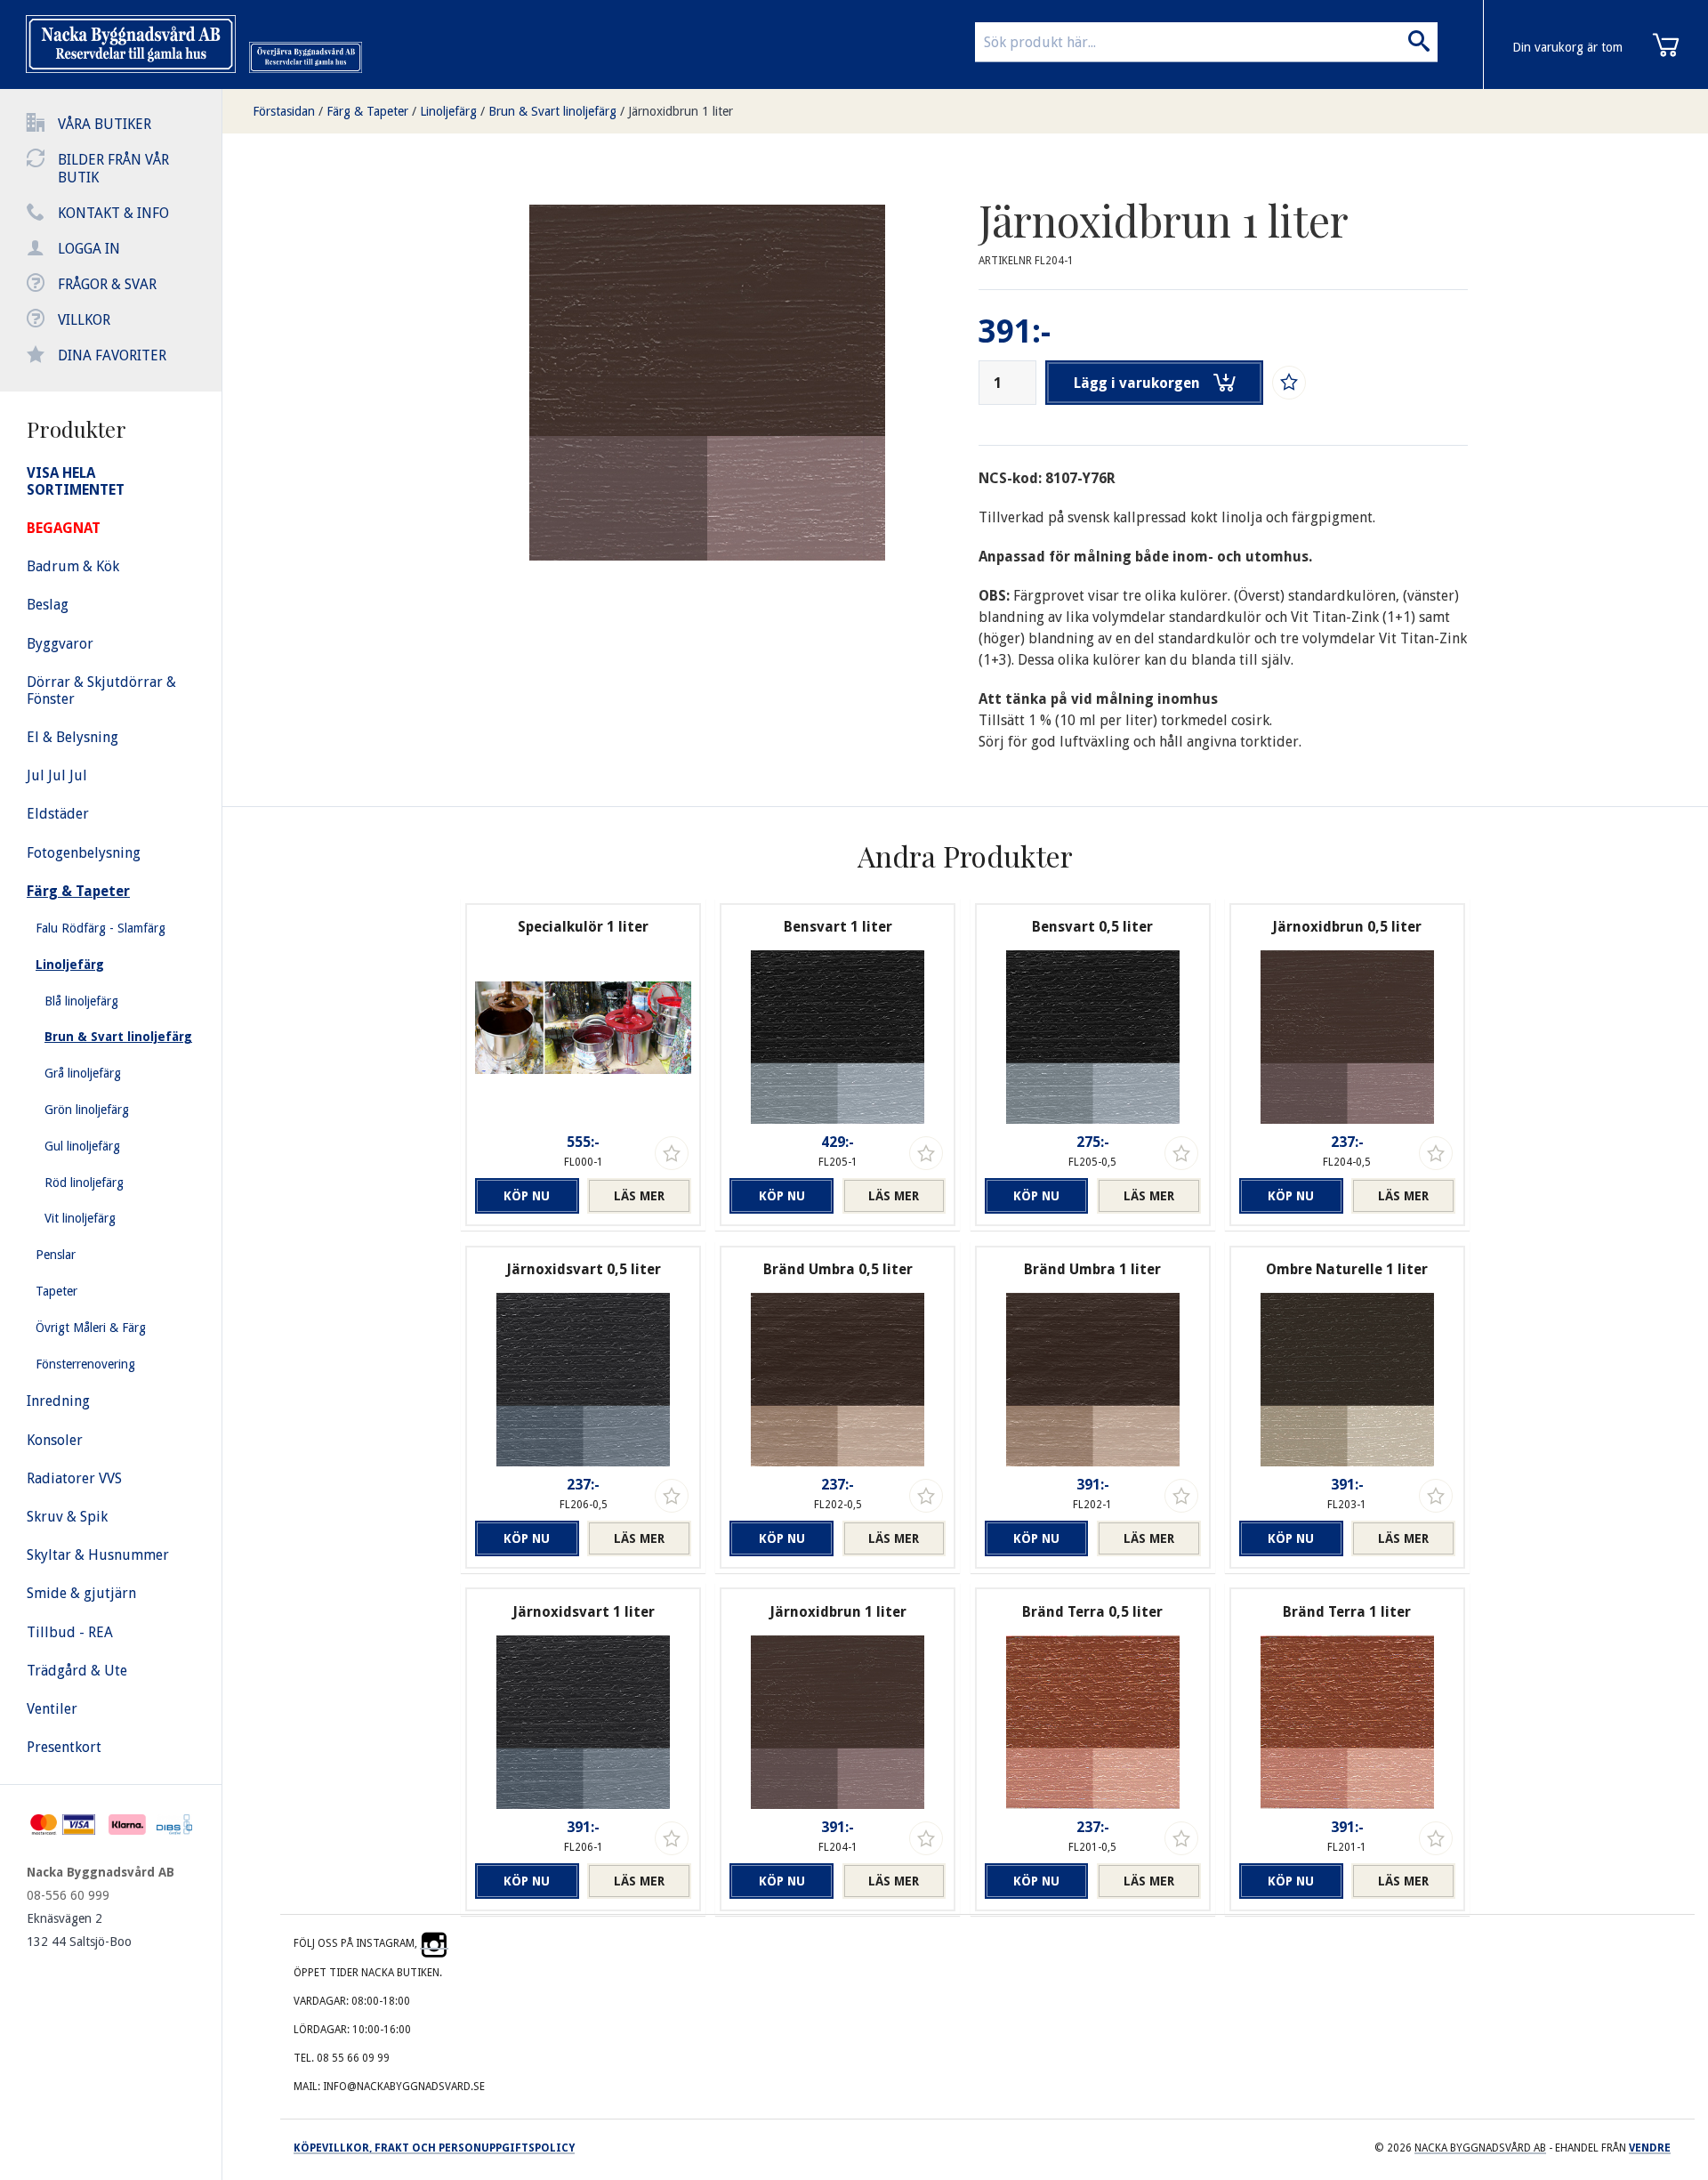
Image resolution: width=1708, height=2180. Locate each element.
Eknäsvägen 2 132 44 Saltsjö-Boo (79, 1930)
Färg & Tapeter (367, 111)
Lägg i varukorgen (1137, 383)
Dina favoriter (112, 355)
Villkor (84, 320)
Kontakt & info (113, 213)
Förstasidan (284, 111)
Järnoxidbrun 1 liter (681, 111)
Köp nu (527, 1196)
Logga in (89, 249)
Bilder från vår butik (113, 169)
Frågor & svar (107, 284)
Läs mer (639, 1196)
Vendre (1650, 2148)
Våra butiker (105, 124)
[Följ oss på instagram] (434, 1943)
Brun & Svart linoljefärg (552, 111)
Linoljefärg (448, 111)
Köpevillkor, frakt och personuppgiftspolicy (434, 2148)
